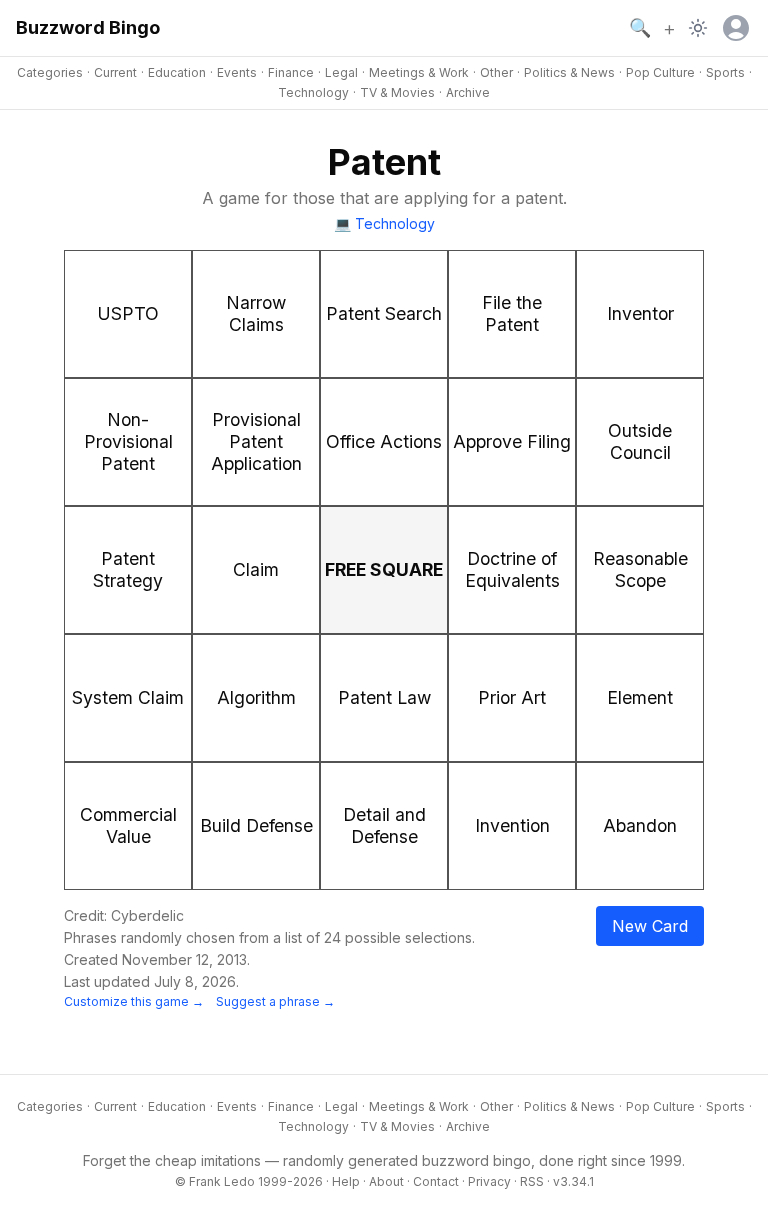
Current (115, 72)
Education (177, 72)
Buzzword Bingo (88, 27)
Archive (468, 92)
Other (496, 72)
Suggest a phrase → (275, 1001)
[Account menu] (736, 28)
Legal (341, 72)
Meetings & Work (419, 72)
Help (346, 1181)
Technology (313, 92)
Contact (436, 1181)
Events (237, 72)
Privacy (489, 1181)
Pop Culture (660, 72)
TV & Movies (397, 92)
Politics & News (569, 72)
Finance (291, 72)
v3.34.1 (573, 1181)
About (386, 1181)
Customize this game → (134, 1001)
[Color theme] (698, 28)
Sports (725, 72)
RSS (532, 1181)
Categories (50, 72)
